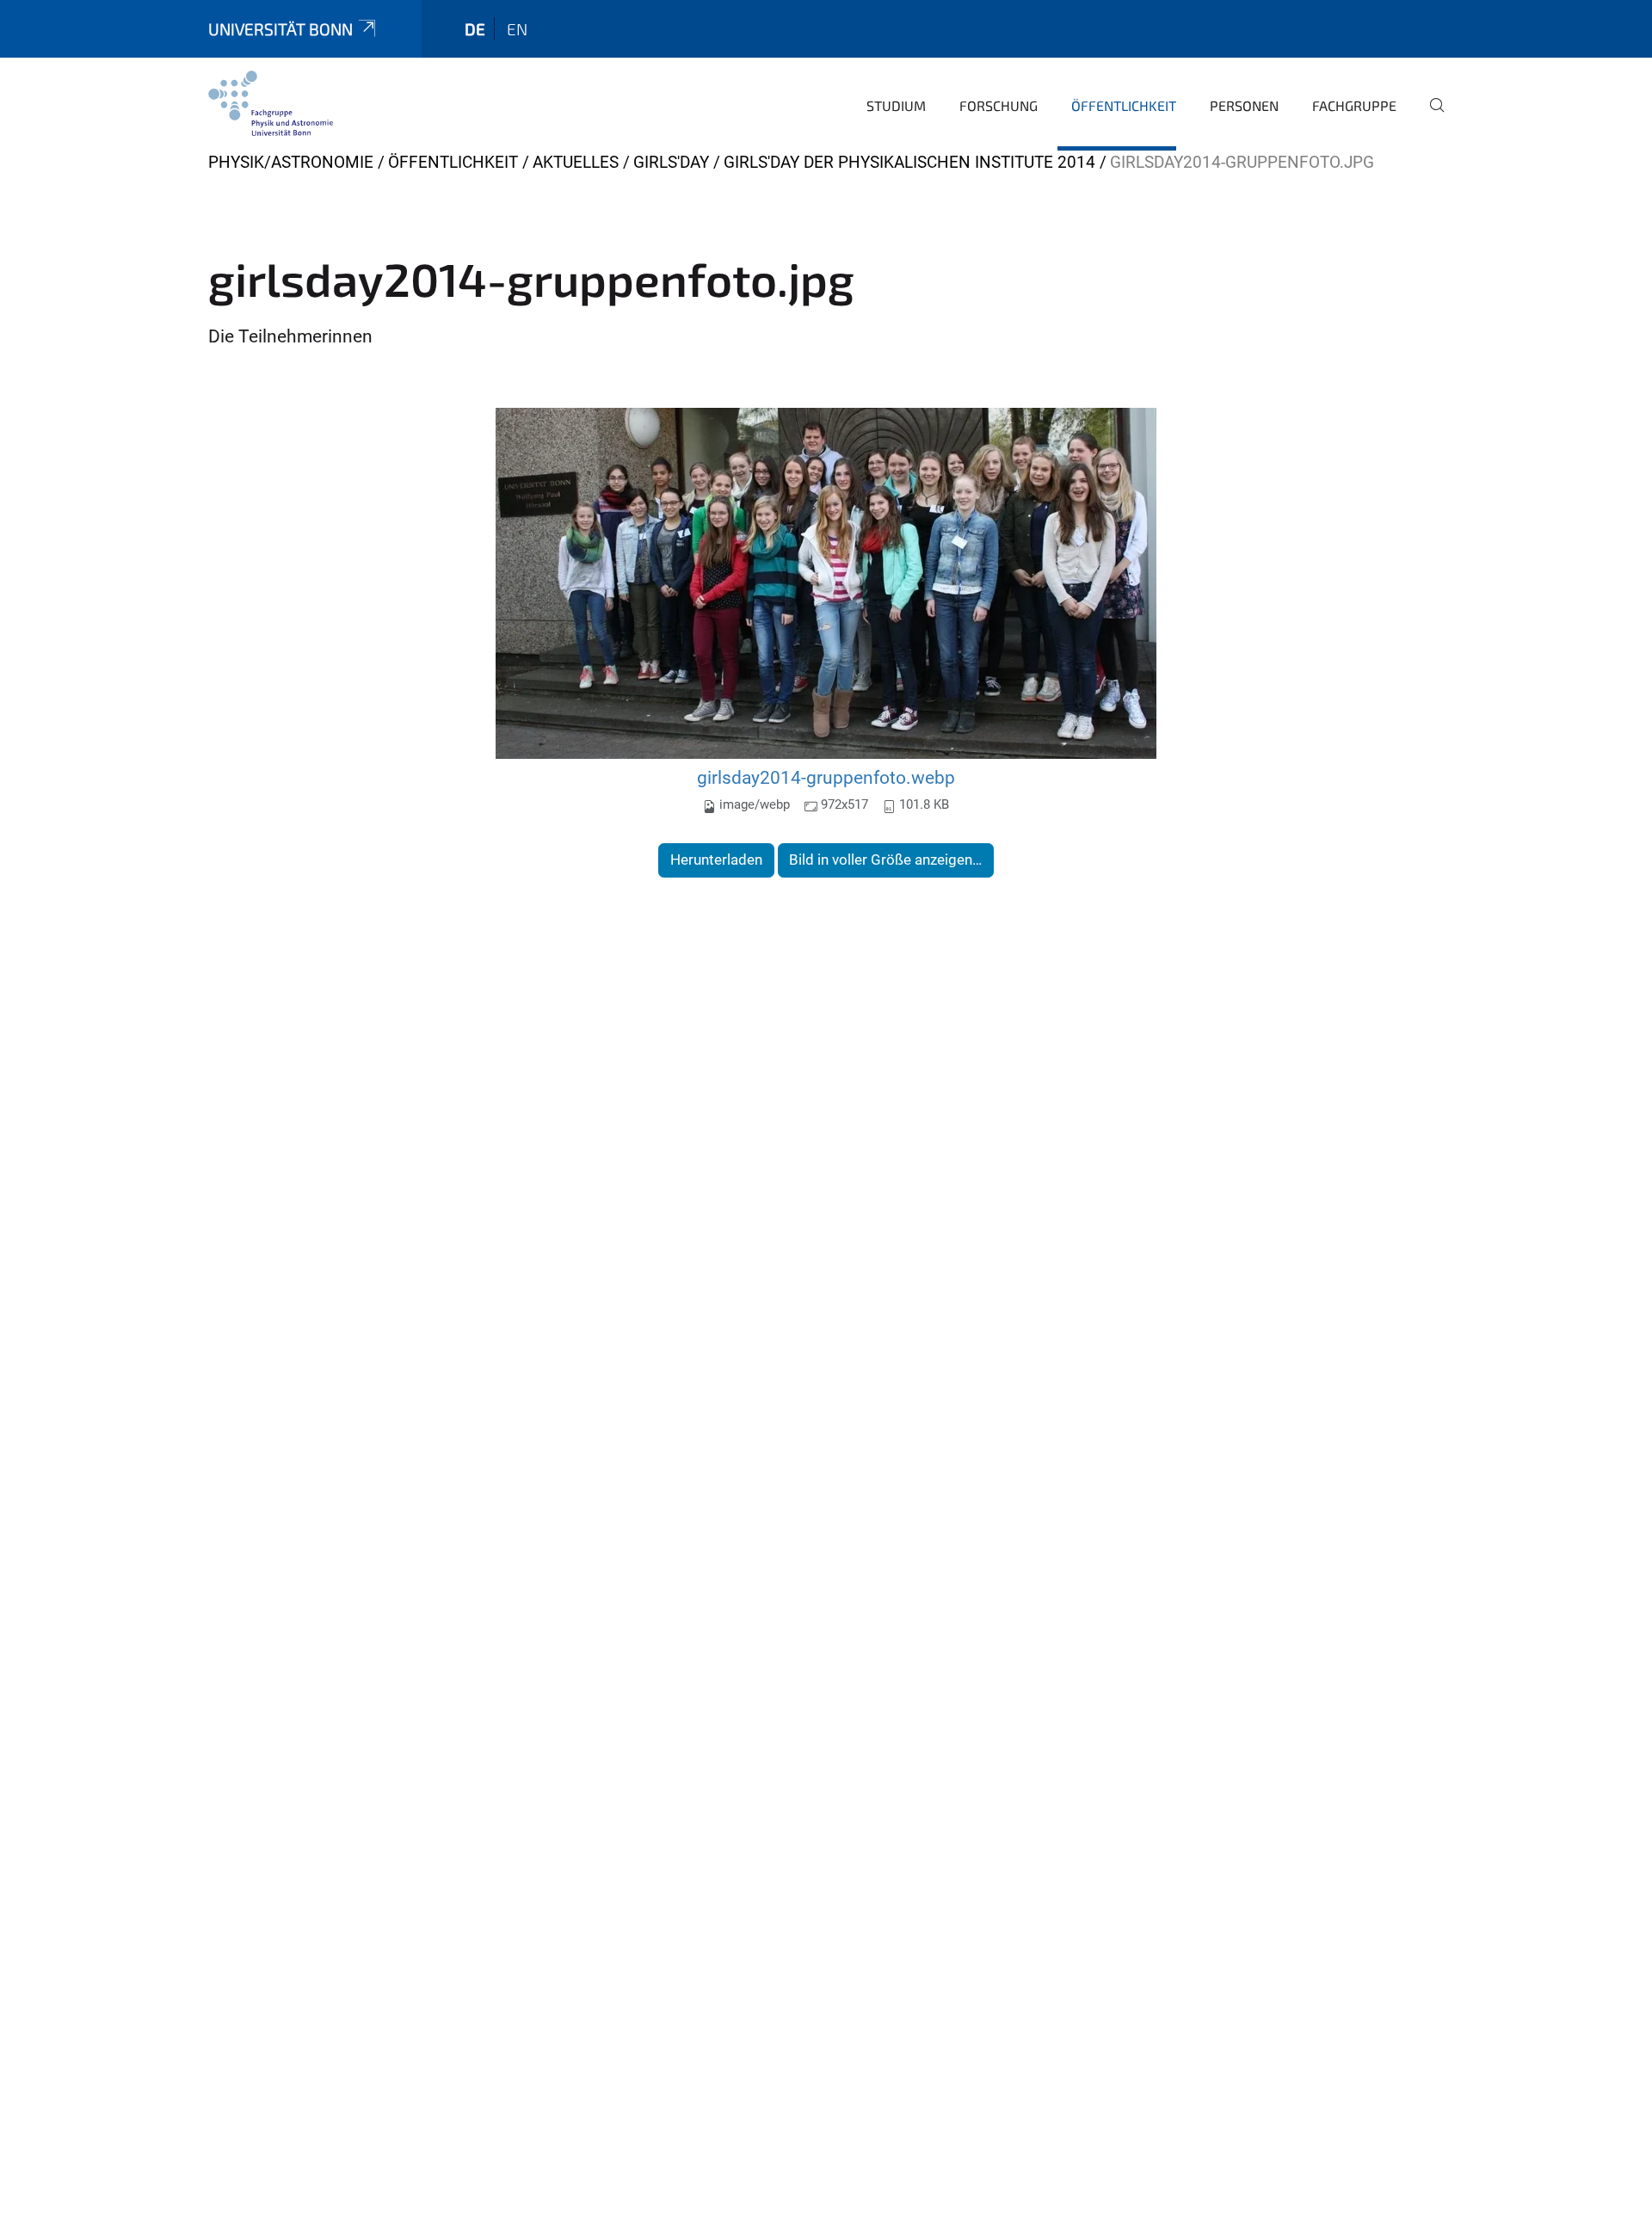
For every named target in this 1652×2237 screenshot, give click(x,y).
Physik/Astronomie (291, 162)
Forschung (999, 105)
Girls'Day (671, 162)
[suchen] (1430, 117)
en (517, 29)
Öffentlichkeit (1124, 105)
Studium (896, 105)
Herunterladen (716, 860)
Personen (1244, 105)
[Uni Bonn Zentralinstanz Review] (271, 103)
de (475, 29)
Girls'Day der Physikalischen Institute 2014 (909, 162)
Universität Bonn (280, 29)
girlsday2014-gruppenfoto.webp (826, 777)
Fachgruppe (1354, 105)
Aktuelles (576, 162)
